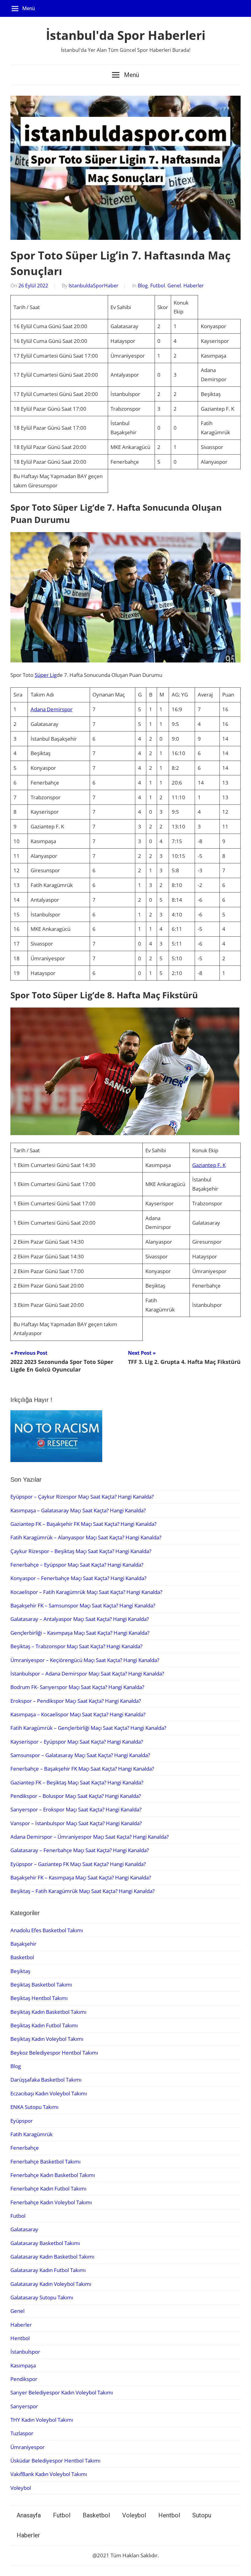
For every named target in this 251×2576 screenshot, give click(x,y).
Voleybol (21, 2488)
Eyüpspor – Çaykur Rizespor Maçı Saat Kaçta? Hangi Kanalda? (82, 1497)
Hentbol (20, 2338)
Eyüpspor (22, 2121)
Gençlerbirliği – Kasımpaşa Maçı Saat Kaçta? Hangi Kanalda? (80, 1633)
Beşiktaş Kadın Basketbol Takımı (48, 2012)
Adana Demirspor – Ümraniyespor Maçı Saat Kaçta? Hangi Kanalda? (90, 1837)
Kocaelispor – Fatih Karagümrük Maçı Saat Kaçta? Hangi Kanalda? (86, 1592)
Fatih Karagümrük (32, 2134)
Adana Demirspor (52, 709)
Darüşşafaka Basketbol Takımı (46, 2080)
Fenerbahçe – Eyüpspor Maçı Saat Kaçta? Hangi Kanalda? (77, 1565)
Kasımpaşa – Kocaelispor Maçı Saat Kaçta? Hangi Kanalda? (78, 1714)
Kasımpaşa (23, 2365)
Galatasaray (24, 2229)
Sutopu (202, 2515)
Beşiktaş (20, 1971)
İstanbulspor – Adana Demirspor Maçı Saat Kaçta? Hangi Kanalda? (87, 1674)
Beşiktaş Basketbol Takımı (41, 1985)
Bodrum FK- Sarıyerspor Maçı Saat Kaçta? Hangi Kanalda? (77, 1687)
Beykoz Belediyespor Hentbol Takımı (54, 2053)
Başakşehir (23, 1944)
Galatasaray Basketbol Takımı (45, 2243)
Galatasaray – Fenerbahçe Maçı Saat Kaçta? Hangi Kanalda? (80, 1850)
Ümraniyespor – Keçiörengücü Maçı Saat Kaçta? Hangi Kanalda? (85, 1660)
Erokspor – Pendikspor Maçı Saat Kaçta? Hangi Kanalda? (76, 1701)
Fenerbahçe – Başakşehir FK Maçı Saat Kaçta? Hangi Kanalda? (82, 1769)
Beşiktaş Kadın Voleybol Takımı (47, 2039)
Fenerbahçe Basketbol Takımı (45, 2161)
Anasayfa (29, 2515)
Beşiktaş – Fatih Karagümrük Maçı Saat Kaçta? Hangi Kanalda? (82, 1891)
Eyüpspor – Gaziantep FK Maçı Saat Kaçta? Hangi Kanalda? (78, 1864)
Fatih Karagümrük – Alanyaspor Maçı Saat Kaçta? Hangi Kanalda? (86, 1537)
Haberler (194, 286)
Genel (174, 286)
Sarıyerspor (24, 2406)
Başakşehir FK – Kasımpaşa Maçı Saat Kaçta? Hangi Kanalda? (81, 1877)
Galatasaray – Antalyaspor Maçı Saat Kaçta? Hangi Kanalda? (80, 1619)
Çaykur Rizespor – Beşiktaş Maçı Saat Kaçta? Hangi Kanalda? (81, 1551)
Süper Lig (46, 675)
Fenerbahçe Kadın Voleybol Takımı (51, 2202)
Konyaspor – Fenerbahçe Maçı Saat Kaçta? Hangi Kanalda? (78, 1578)
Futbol (158, 286)
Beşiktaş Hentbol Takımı (39, 1998)
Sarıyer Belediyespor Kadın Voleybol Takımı (62, 2392)
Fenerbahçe (25, 2148)
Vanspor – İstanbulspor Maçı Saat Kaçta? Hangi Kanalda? (76, 1823)
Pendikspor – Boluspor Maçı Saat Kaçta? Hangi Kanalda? (76, 1796)
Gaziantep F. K (209, 1165)
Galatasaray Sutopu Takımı (42, 2297)
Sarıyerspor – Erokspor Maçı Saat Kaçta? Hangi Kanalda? (76, 1809)
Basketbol (22, 1957)
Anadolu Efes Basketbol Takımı (47, 1930)
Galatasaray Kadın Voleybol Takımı (51, 2284)
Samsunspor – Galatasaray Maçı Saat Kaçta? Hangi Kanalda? (80, 1755)
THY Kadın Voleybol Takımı (42, 2420)
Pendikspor (24, 2379)
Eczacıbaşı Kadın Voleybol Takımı (49, 2093)
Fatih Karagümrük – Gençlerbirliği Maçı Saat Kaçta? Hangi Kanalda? (88, 1728)
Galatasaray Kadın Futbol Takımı (48, 2270)
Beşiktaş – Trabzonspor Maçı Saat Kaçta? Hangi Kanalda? (76, 1646)
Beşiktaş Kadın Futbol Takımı (44, 2025)
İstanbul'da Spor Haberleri (126, 35)
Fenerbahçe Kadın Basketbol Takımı (53, 2175)
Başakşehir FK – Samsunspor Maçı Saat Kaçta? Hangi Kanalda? (83, 1605)
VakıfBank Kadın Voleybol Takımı (49, 2474)
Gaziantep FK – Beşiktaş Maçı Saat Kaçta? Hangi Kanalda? (77, 1782)
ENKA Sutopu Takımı (34, 2107)
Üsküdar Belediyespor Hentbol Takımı (55, 2461)
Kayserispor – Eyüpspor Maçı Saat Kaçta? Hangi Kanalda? (77, 1742)
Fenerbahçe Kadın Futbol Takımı (48, 2188)
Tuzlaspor (22, 2433)
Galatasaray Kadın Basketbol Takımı (52, 2257)
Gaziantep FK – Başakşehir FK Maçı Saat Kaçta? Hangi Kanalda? (83, 1524)
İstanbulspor (25, 2352)
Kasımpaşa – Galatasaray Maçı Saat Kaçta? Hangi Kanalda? (78, 1510)
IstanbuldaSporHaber (94, 286)
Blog (143, 286)
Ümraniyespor (28, 2447)
